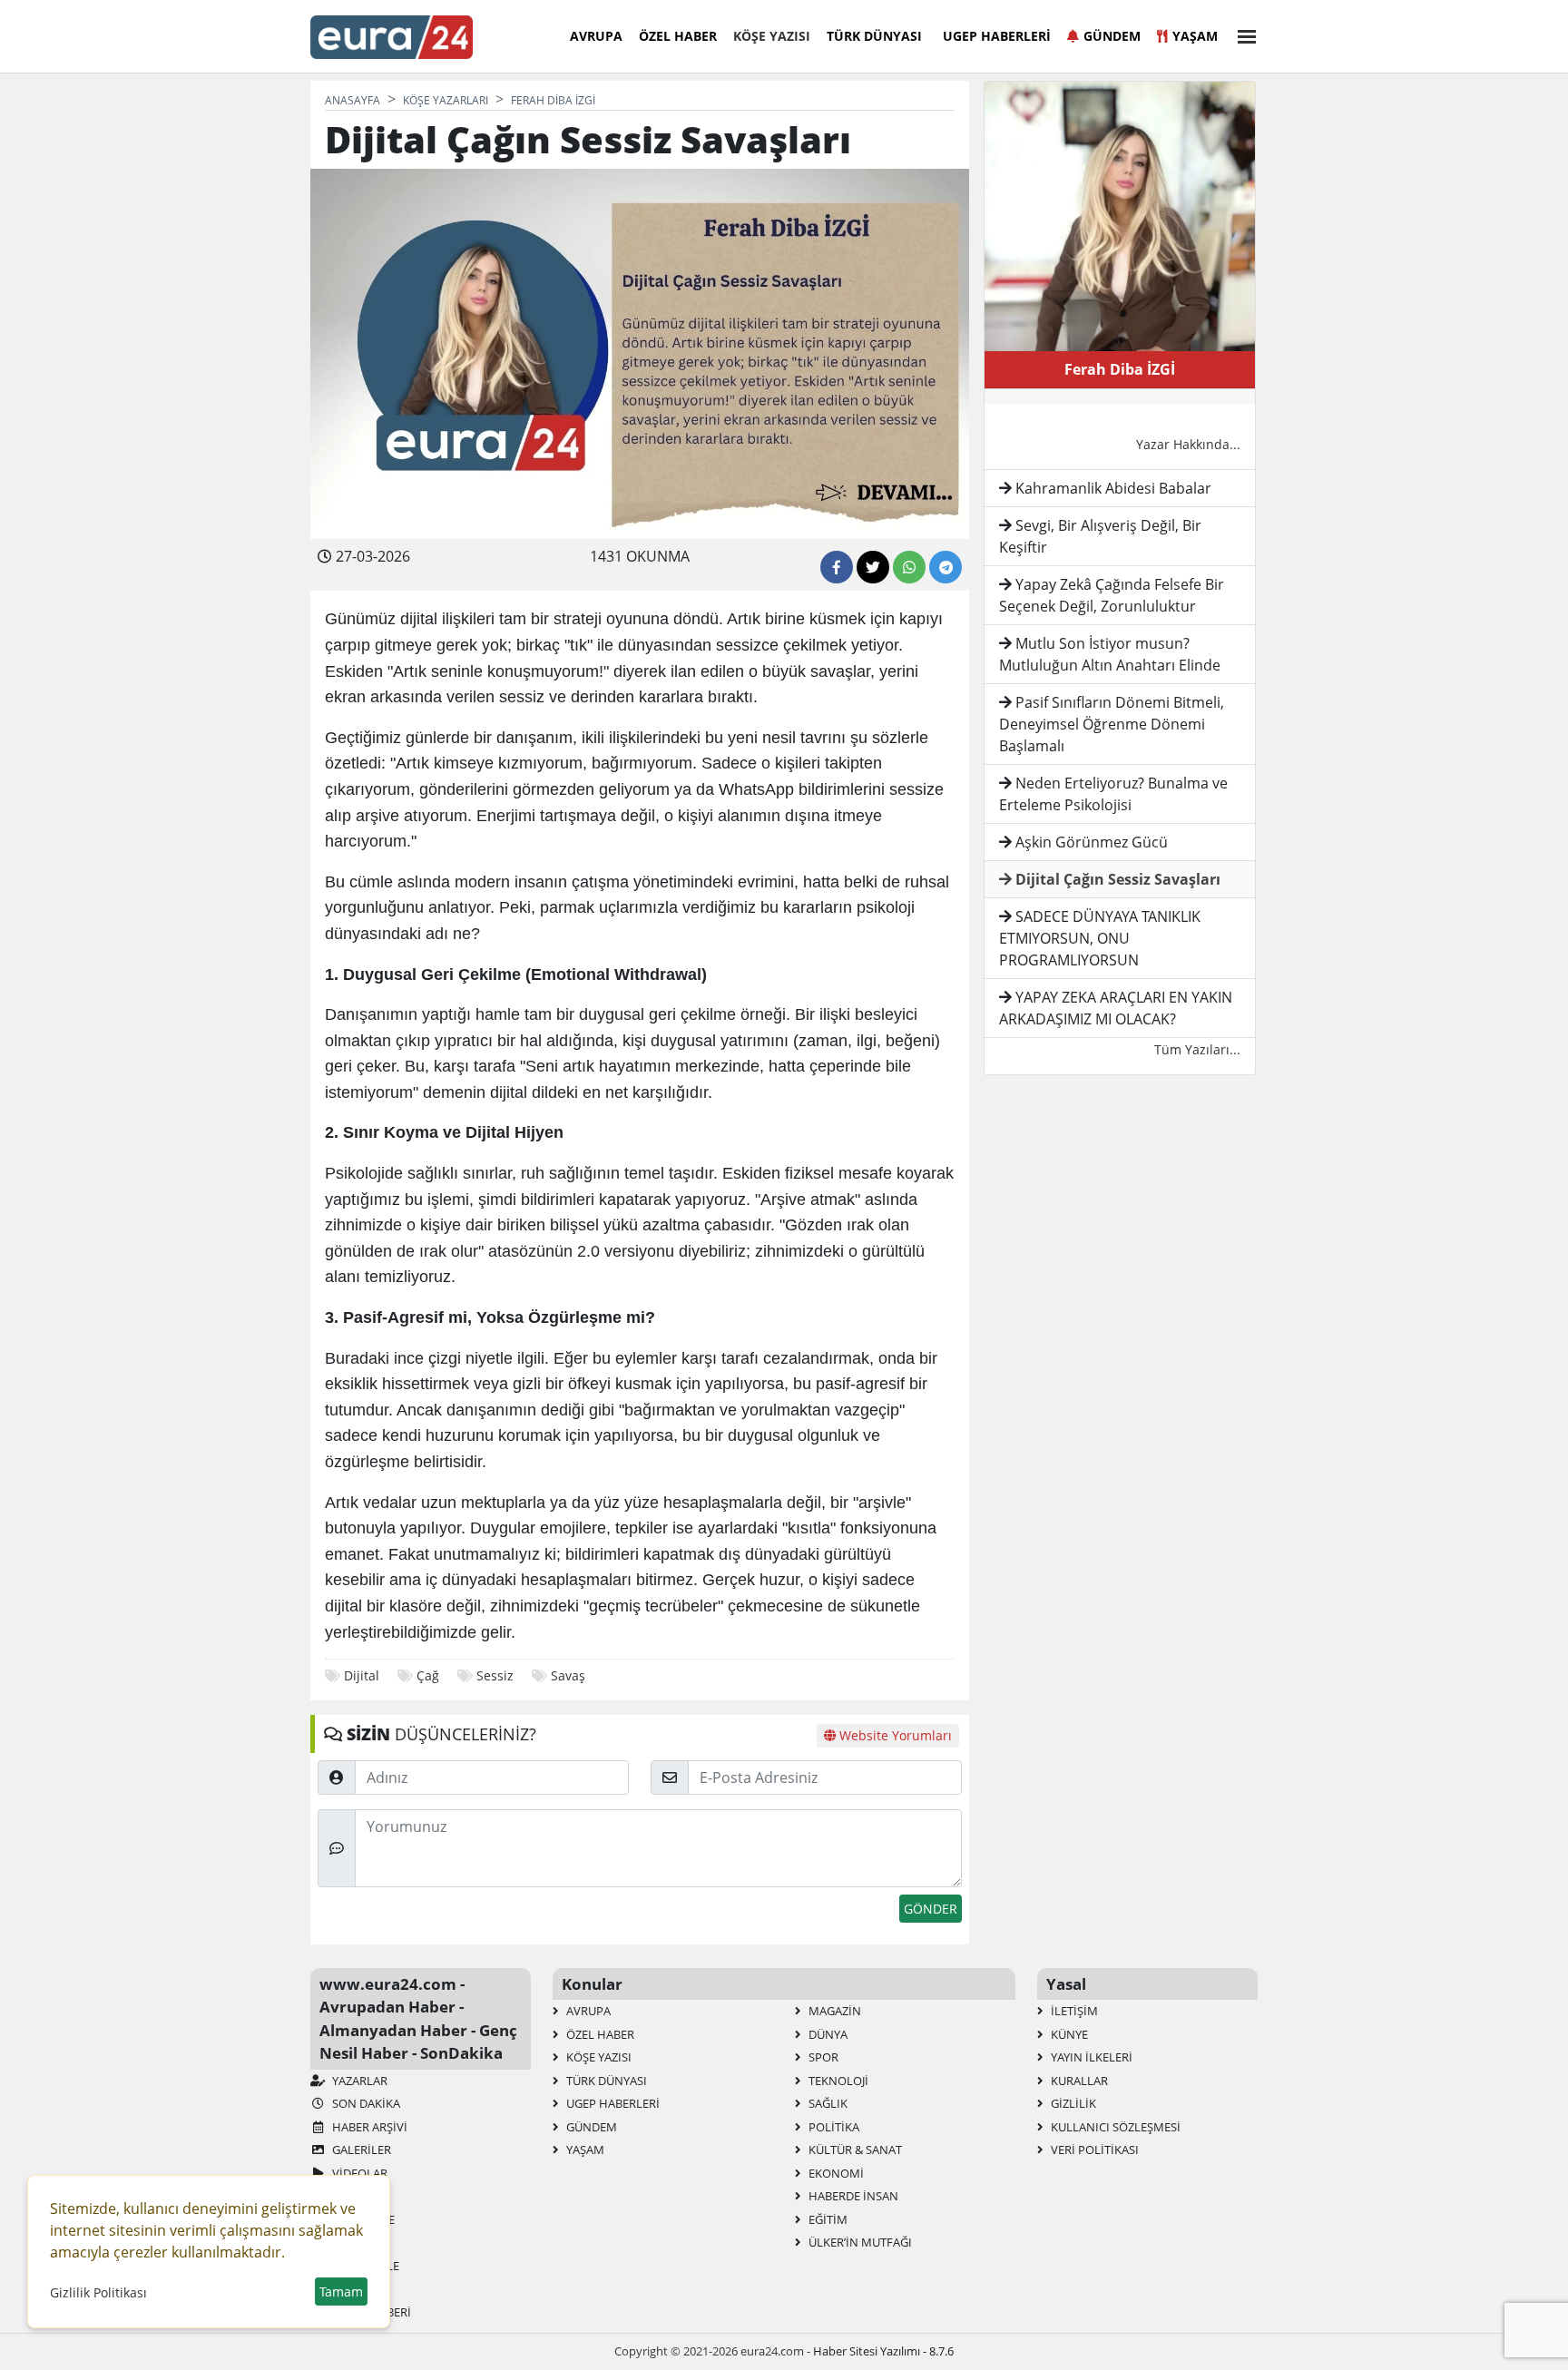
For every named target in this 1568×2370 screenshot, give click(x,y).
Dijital (362, 1675)
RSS (341, 2242)
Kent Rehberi (370, 2312)
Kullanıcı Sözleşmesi (1114, 2127)
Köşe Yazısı (772, 36)
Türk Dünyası (874, 36)
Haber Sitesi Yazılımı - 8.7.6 (883, 2351)
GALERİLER (360, 2150)
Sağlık (827, 2103)
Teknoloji (837, 2081)
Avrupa (596, 36)
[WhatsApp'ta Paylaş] (909, 567)
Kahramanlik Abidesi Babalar (1112, 488)
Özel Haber (678, 36)
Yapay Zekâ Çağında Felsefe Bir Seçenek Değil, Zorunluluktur (1112, 595)
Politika (833, 2127)
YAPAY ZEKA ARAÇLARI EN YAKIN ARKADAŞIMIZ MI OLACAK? (1116, 1008)
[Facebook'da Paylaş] (837, 567)
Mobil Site (362, 2219)
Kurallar (1078, 2081)
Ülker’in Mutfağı (859, 2242)
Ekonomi (835, 2173)
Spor (822, 2057)
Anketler (359, 2196)
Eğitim (827, 2219)
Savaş (568, 1675)
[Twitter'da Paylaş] (873, 567)
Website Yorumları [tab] (894, 1735)
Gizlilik (1072, 2103)
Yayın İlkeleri (1090, 2057)
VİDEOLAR (358, 2173)
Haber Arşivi (368, 2127)
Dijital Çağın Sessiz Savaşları (1116, 879)
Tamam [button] (341, 2292)
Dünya (827, 2034)
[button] (1241, 34)
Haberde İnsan (852, 2196)
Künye (1068, 2034)
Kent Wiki (359, 2288)
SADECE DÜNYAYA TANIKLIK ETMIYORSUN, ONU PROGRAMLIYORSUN (1100, 938)
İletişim (1073, 2011)
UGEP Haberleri (997, 36)
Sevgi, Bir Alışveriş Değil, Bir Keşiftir (1100, 536)
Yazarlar (358, 2081)
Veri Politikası (1093, 2150)
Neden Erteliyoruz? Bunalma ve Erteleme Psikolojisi (1113, 794)
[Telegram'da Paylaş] (946, 567)
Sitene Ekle (364, 2266)
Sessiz (495, 1675)
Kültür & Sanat (854, 2150)
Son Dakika (365, 2103)
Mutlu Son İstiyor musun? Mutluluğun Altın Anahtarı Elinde (1110, 654)
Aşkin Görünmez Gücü (1090, 842)
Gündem (1112, 36)
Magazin (833, 2011)
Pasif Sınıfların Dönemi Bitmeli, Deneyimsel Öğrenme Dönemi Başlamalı (1112, 724)
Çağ (428, 1675)
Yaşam (1195, 36)
